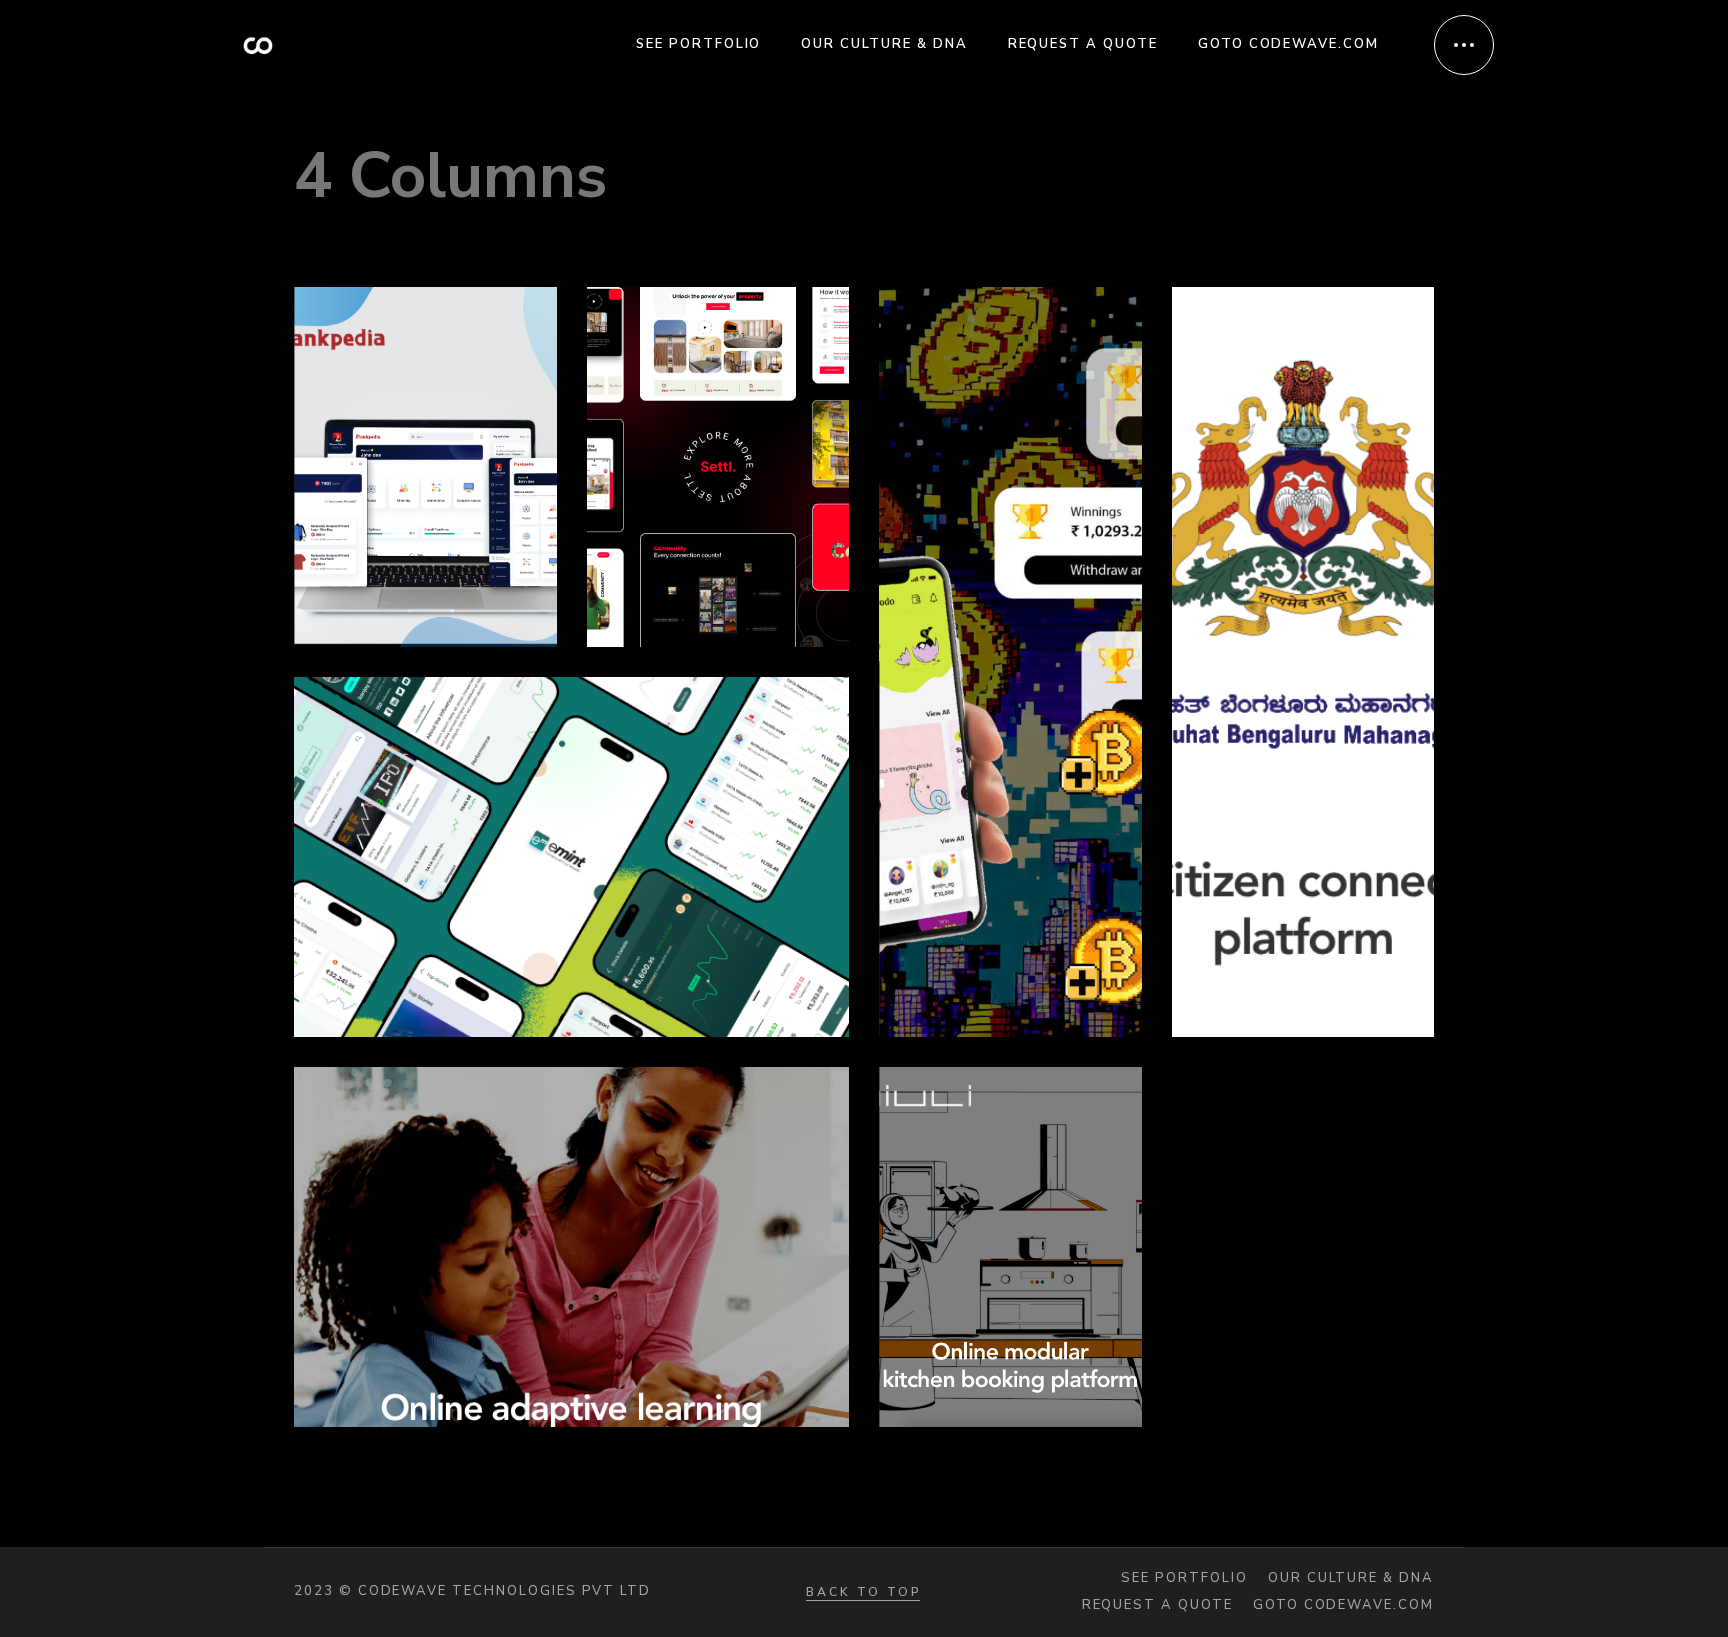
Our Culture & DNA (1351, 1578)
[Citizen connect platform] (1303, 662)
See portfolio (1184, 1578)
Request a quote (1157, 1605)
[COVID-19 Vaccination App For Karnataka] (1303, 1247)
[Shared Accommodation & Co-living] (718, 467)
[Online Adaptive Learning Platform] (571, 1247)
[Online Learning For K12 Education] (425, 467)
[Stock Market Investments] (571, 857)
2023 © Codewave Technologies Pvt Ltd (472, 1591)
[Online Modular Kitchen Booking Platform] (1010, 1247)
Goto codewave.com (1343, 1605)
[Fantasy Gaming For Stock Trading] (1010, 662)
